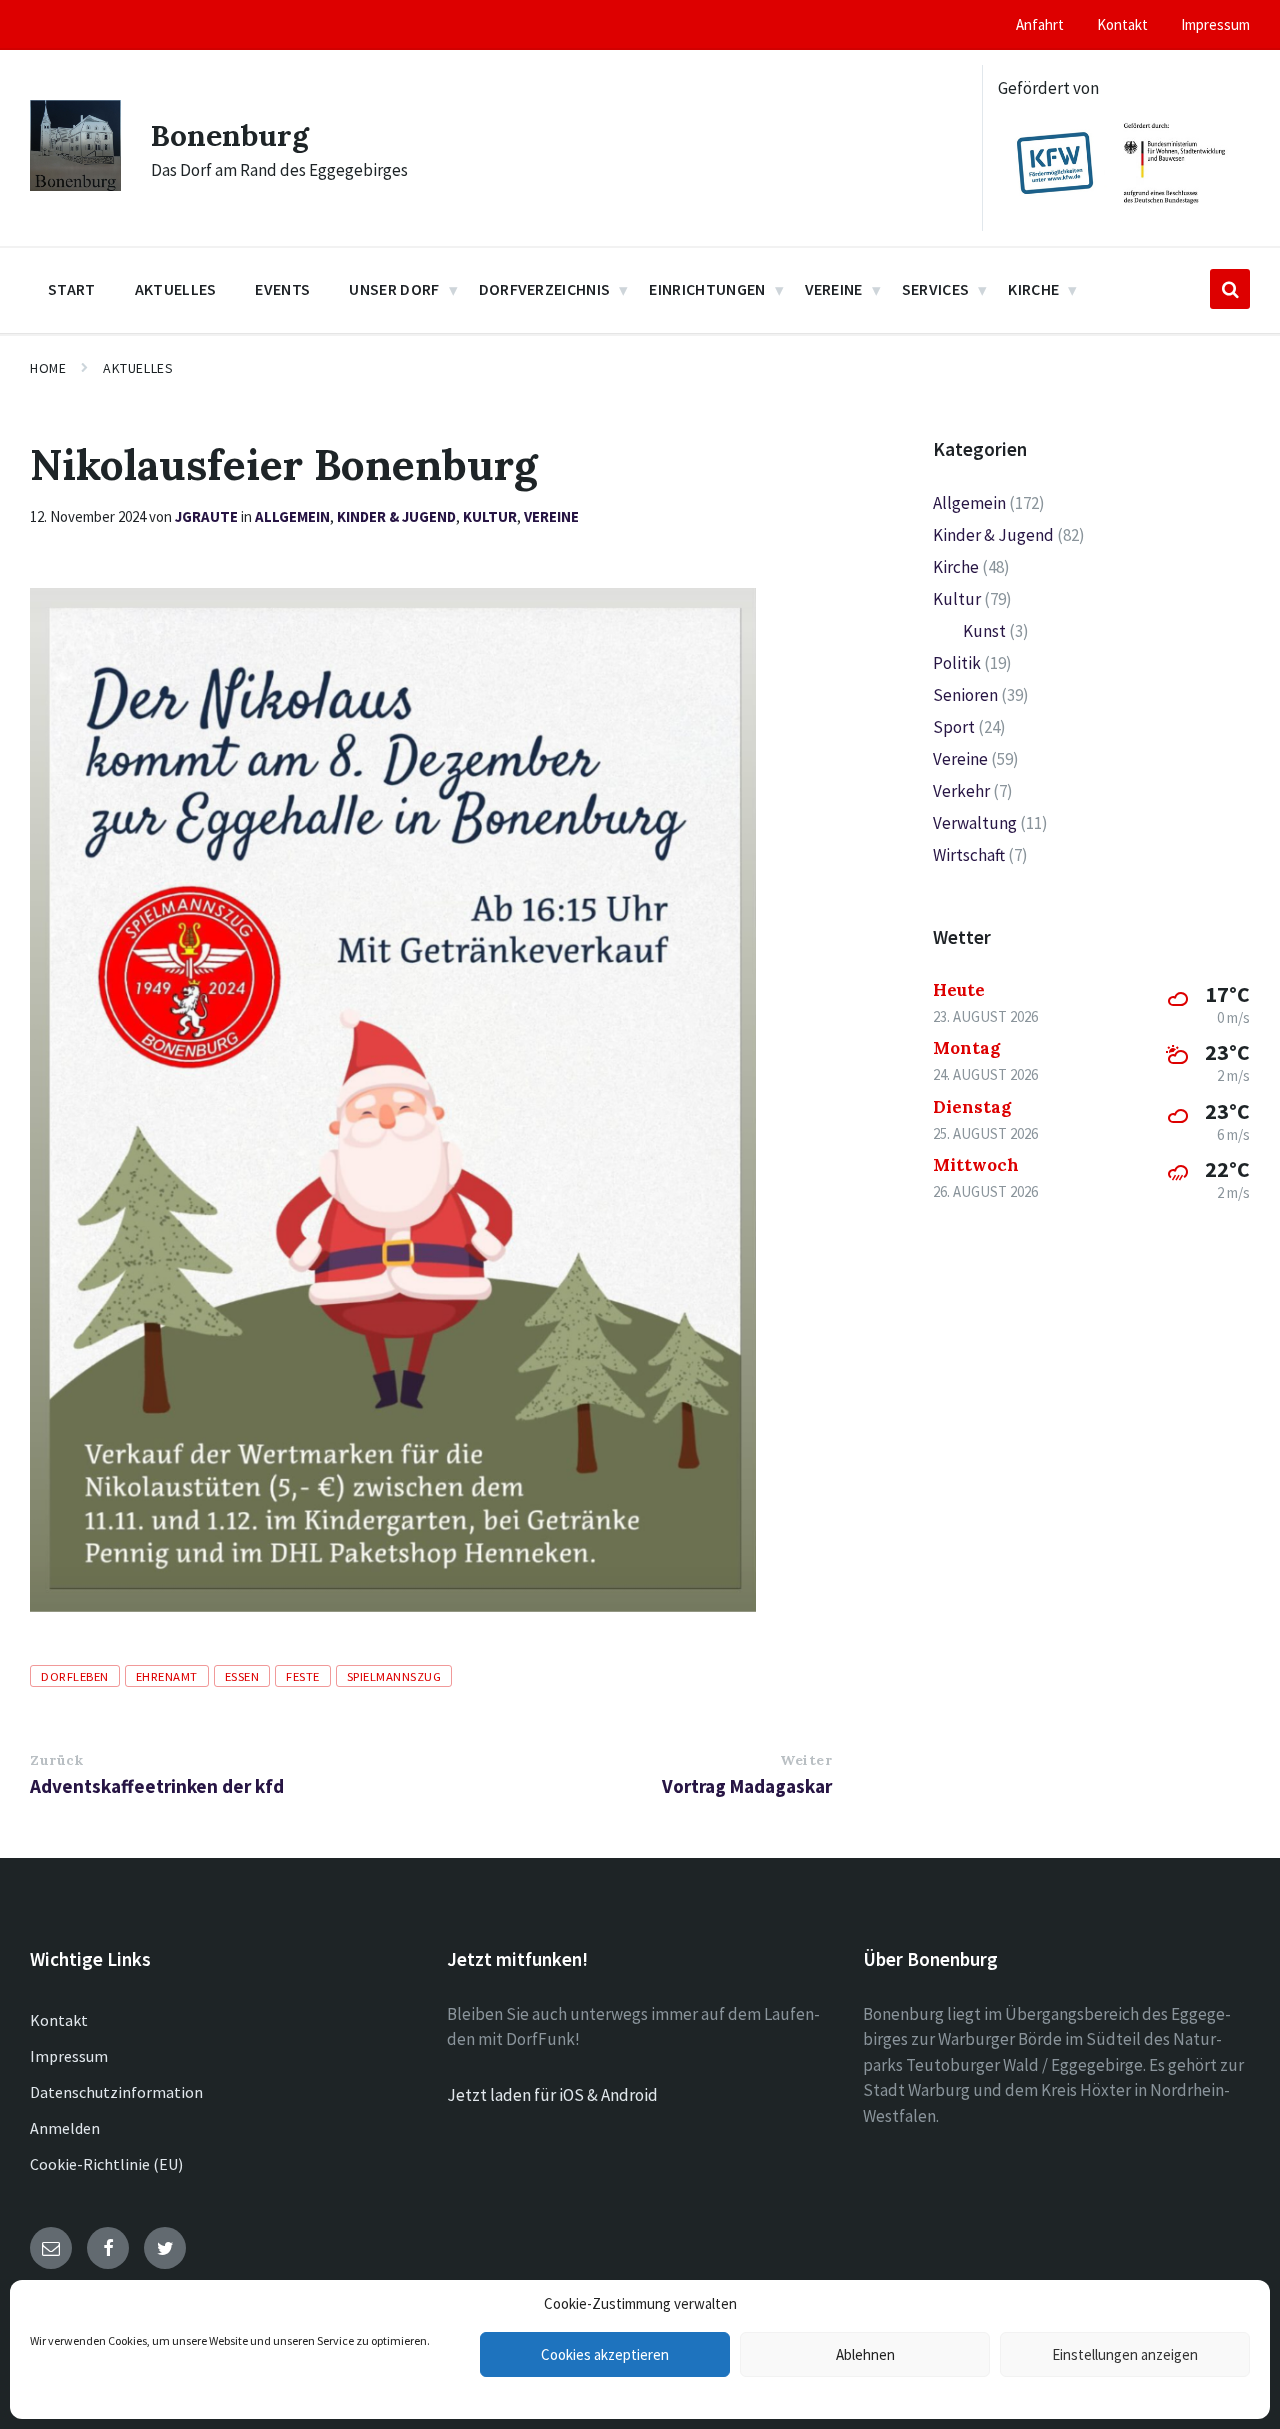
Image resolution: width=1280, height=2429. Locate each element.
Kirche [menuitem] (1033, 289)
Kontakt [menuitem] (1122, 24)
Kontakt (59, 2020)
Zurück (56, 1760)
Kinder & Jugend (396, 516)
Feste (303, 1676)
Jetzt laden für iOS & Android (552, 2095)
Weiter (806, 1760)
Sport (954, 727)
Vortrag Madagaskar (747, 1786)
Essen (242, 1676)
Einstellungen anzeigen (1125, 2354)
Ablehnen (865, 2354)
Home (48, 368)
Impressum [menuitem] (1215, 24)
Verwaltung (975, 823)
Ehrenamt (167, 1676)
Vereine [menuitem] (834, 289)
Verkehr (961, 791)
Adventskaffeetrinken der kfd (157, 1786)
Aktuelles (138, 368)
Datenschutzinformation (116, 2092)
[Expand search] (1230, 289)
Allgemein (292, 516)
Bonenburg (230, 135)
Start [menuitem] (72, 289)
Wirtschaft (969, 855)
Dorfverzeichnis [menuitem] (545, 289)
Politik (957, 663)
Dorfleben (75, 1676)
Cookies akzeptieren (605, 2354)
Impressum (69, 2056)
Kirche (956, 567)
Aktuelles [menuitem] (176, 289)
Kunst (984, 631)
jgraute (206, 516)
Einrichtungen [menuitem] (707, 289)
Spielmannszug (394, 1676)
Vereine (551, 516)
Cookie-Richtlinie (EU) (106, 2164)
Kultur (490, 516)
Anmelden (65, 2128)
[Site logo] (75, 185)
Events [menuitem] (282, 289)
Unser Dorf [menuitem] (394, 289)
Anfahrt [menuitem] (1040, 24)
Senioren (965, 695)
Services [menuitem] (936, 289)
